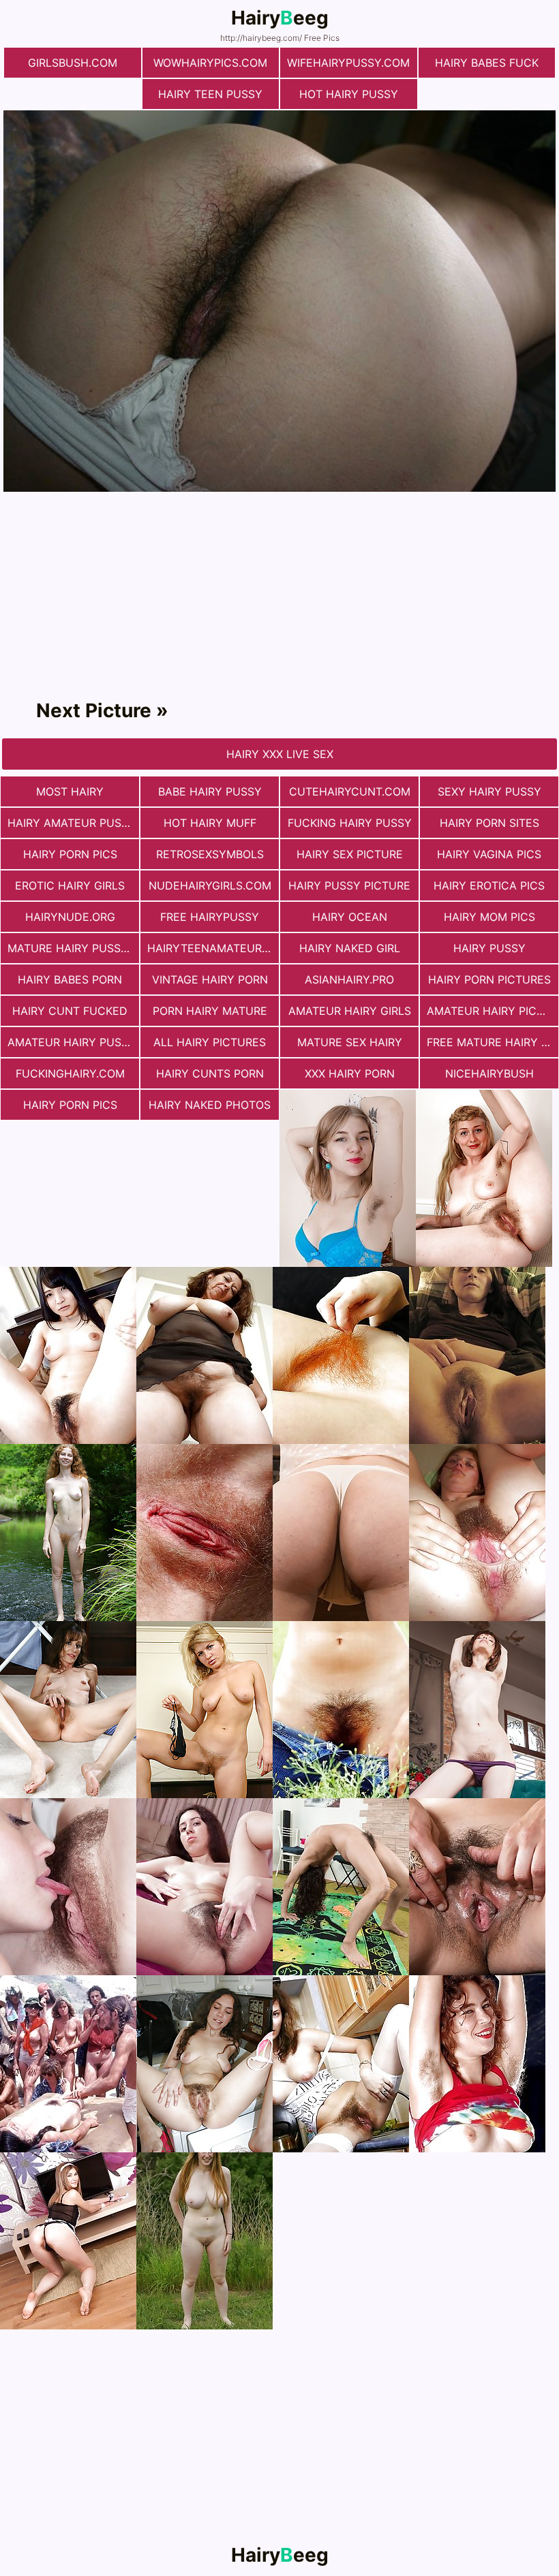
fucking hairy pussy (350, 823)
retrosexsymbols (210, 854)
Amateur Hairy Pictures (493, 1011)
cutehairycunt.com (350, 791)
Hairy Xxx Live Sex (280, 754)
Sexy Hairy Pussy (489, 791)
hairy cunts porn (210, 1073)
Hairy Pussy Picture (349, 885)
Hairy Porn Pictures (489, 979)
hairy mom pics (489, 917)
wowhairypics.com (210, 63)
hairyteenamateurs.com (213, 948)
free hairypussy (210, 917)
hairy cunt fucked (70, 1011)
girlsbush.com (73, 63)
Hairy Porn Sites (489, 823)
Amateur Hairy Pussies (73, 1042)
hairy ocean (350, 917)
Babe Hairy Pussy (210, 791)
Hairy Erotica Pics (489, 885)
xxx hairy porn (350, 1073)
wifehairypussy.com (348, 63)
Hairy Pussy (489, 948)
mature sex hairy (350, 1042)
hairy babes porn (70, 979)
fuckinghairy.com (70, 1073)
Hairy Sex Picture (350, 854)
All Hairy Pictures (210, 1042)
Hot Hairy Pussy (349, 94)
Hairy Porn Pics (70, 854)
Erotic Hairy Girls (70, 885)
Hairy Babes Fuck (487, 63)
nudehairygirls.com (210, 885)
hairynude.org (70, 917)
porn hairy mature (210, 1011)
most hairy (70, 791)
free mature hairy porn (493, 1042)
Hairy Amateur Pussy (72, 823)
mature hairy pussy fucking (73, 948)
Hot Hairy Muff (210, 823)
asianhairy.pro (349, 979)
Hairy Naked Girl (350, 948)
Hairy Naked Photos (210, 1105)
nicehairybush (489, 1073)
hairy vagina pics (489, 854)
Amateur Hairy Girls (350, 1011)
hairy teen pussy (210, 94)
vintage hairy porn (210, 979)
